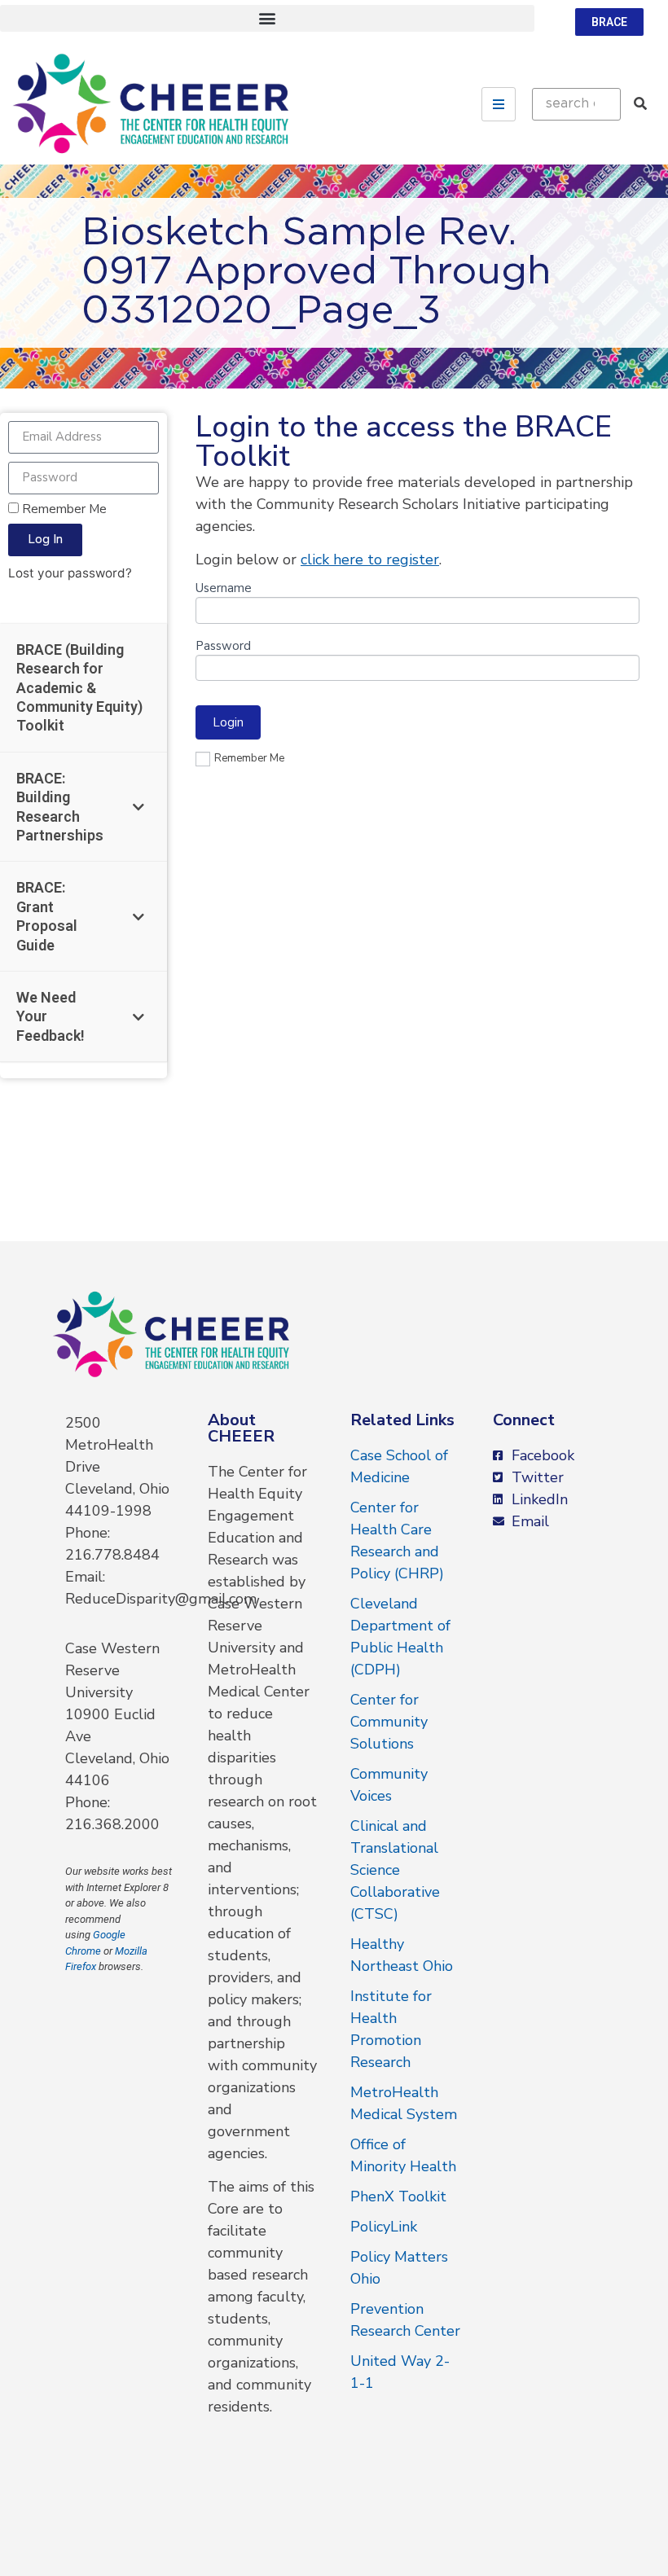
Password (223, 647)
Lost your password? (70, 573)
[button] (267, 18)
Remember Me (63, 509)
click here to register (370, 560)
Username (224, 589)
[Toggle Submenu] (138, 807)
